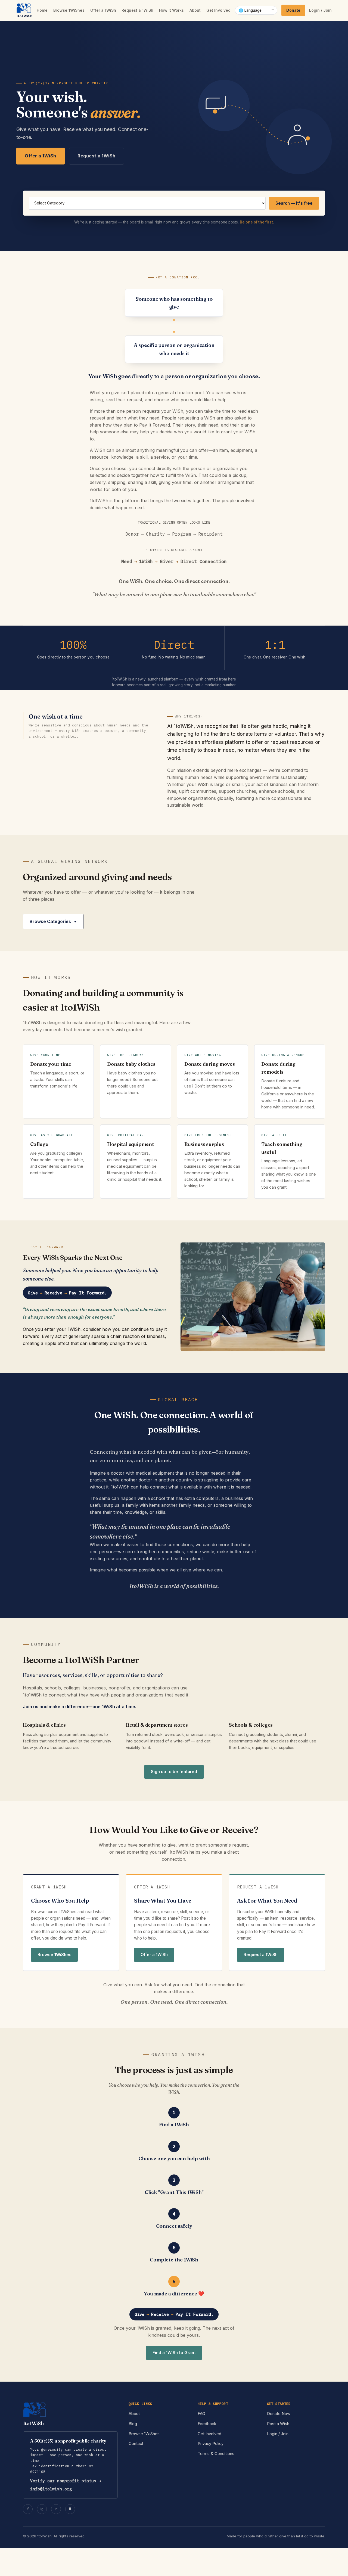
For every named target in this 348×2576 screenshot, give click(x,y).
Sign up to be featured (174, 1772)
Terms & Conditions (216, 2454)
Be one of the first (256, 222)
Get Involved (218, 10)
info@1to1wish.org (51, 2489)
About (195, 10)
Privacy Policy (211, 2444)
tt (70, 2509)
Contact (136, 2444)
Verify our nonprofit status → (66, 2481)
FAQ (201, 2414)
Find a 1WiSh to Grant (174, 2353)
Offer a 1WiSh (103, 10)
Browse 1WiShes (69, 10)
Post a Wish (278, 2424)
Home (42, 10)
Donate (293, 10)
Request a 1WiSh (137, 10)
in (56, 2509)
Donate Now (279, 2414)
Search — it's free (294, 203)
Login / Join (320, 10)
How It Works (171, 10)
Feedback (207, 2424)
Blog (133, 2424)
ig (42, 2509)
